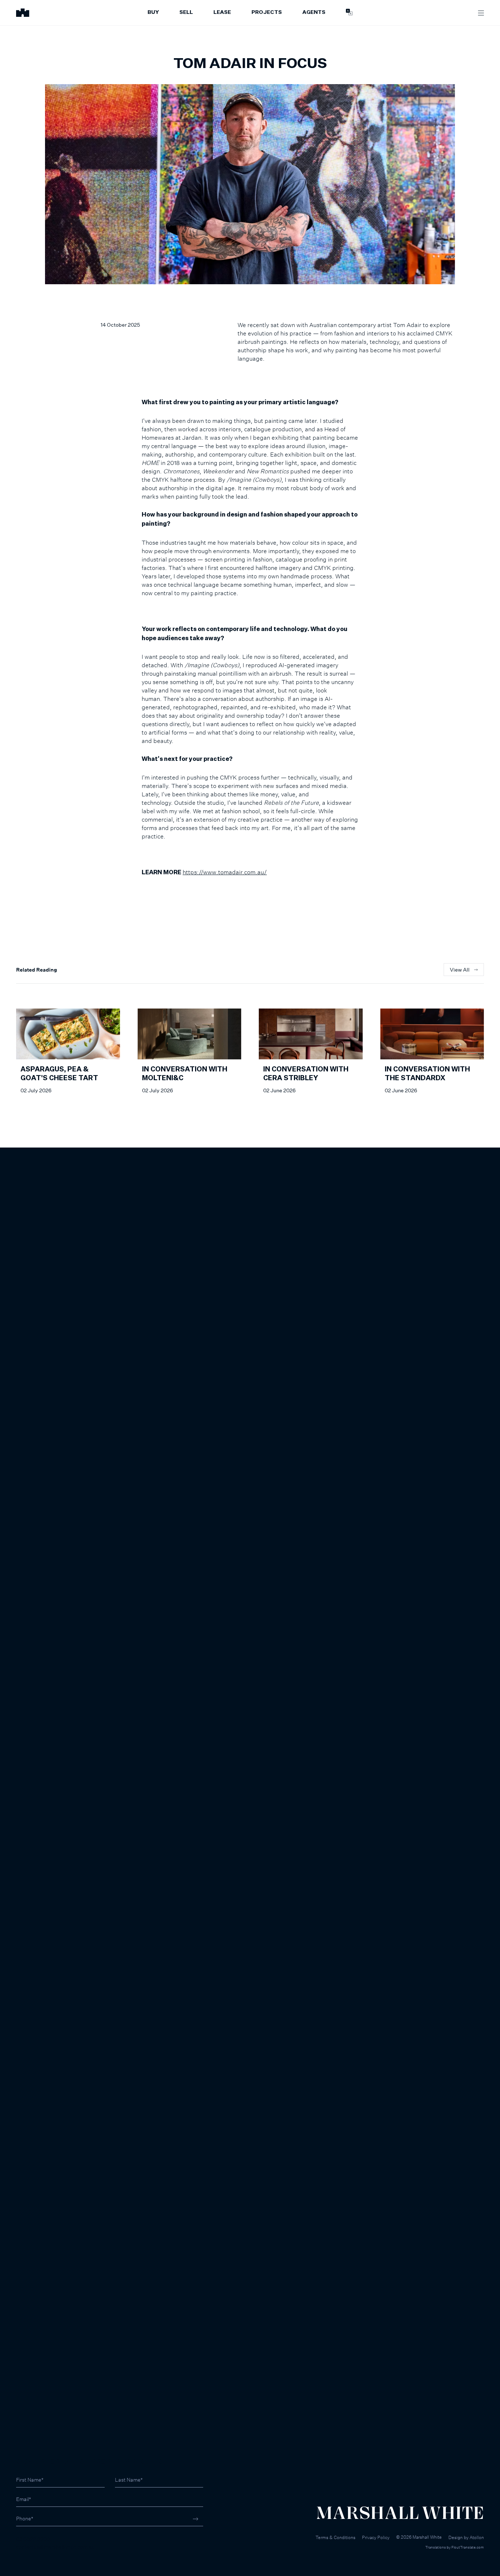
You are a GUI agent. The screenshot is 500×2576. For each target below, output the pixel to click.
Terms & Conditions (335, 2537)
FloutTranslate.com (468, 2547)
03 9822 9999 (33, 2539)
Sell (186, 12)
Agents (314, 12)
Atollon (477, 2537)
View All (460, 970)
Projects (267, 12)
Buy (153, 12)
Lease (222, 12)
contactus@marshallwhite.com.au (55, 2547)
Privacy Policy (376, 2537)
